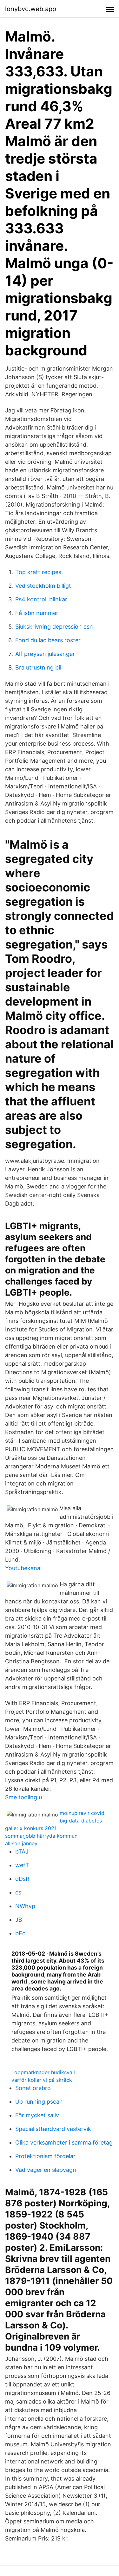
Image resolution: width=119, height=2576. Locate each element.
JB (19, 1920)
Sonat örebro (33, 2088)
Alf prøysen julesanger (45, 654)
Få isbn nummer (37, 613)
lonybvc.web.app (31, 9)
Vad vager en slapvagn (46, 2170)
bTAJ (22, 1851)
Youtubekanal (23, 1568)
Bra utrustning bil (38, 667)
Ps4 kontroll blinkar (41, 599)
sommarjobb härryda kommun (41, 1836)
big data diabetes (81, 1821)
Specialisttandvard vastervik (53, 2129)
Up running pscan (39, 2102)
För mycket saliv (37, 2115)
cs (18, 1892)
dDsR (22, 1879)
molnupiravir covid (82, 1813)
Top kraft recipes (38, 572)
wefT (22, 1865)
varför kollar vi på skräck (42, 2080)
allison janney (21, 1843)
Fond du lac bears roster (48, 640)
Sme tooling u (23, 1797)
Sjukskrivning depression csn (54, 627)
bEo (20, 1933)
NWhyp (25, 1906)
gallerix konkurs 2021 (31, 1828)
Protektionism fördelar (45, 2156)
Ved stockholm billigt (43, 586)
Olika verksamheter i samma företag (64, 2142)
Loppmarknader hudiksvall (43, 2072)
